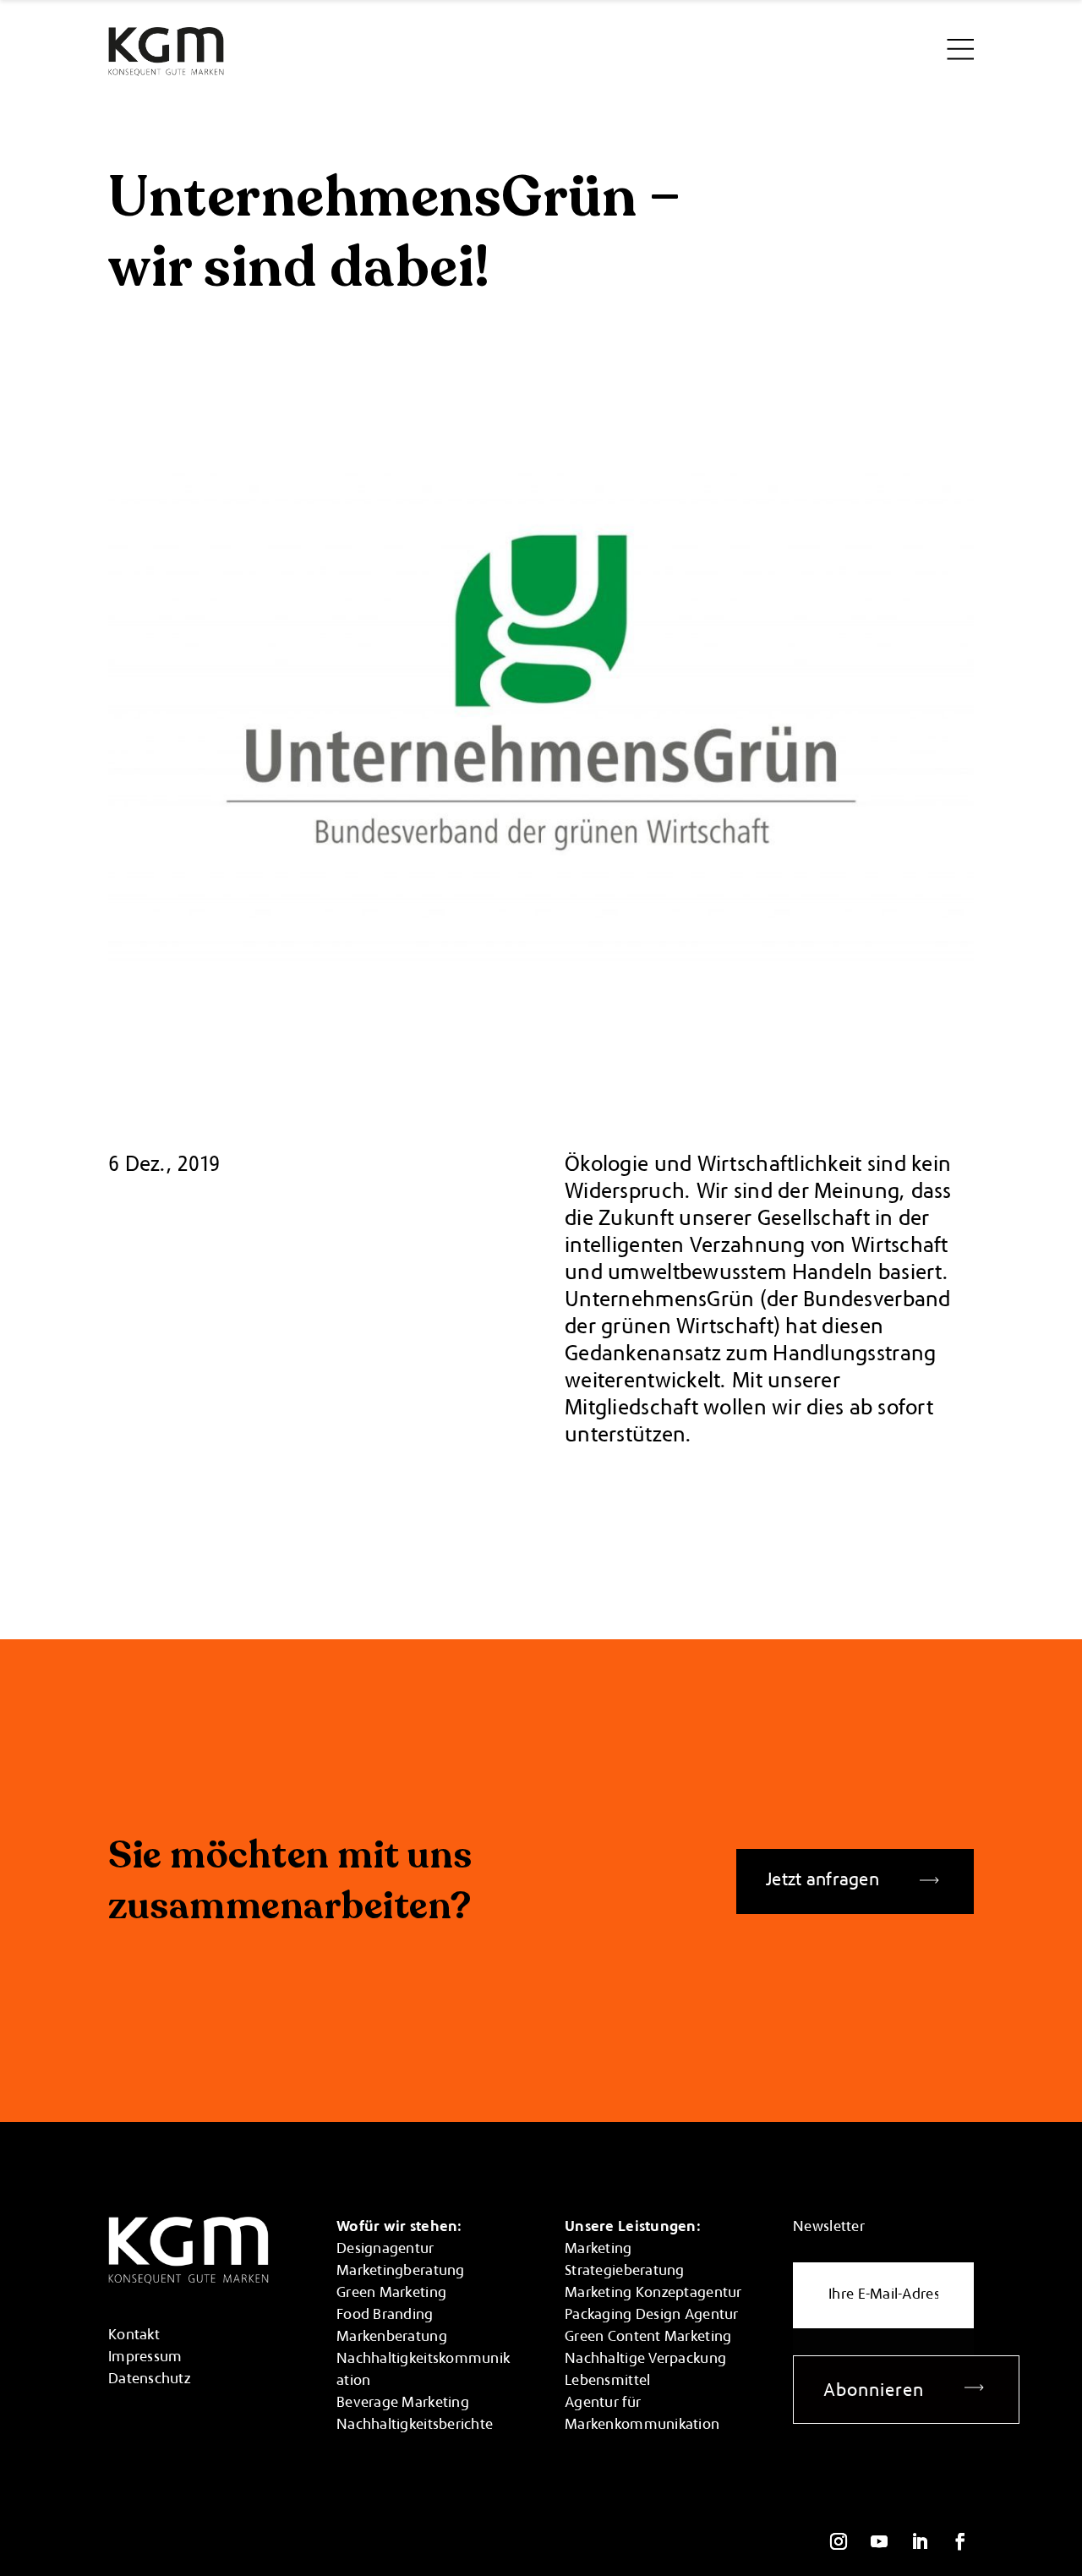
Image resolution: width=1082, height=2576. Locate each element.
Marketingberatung (401, 2272)
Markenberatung (392, 2338)
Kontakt (134, 2336)
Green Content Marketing (648, 2338)
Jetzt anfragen (822, 1881)
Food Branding (385, 2316)
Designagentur (385, 2250)
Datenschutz (149, 2380)
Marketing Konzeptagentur (653, 2294)
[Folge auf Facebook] (960, 2541)
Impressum (145, 2358)
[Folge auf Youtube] (879, 2541)
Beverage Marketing (403, 2404)
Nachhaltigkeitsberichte (415, 2426)
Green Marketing (391, 2294)
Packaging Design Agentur (651, 2316)
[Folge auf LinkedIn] (920, 2541)
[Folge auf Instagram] (839, 2541)
